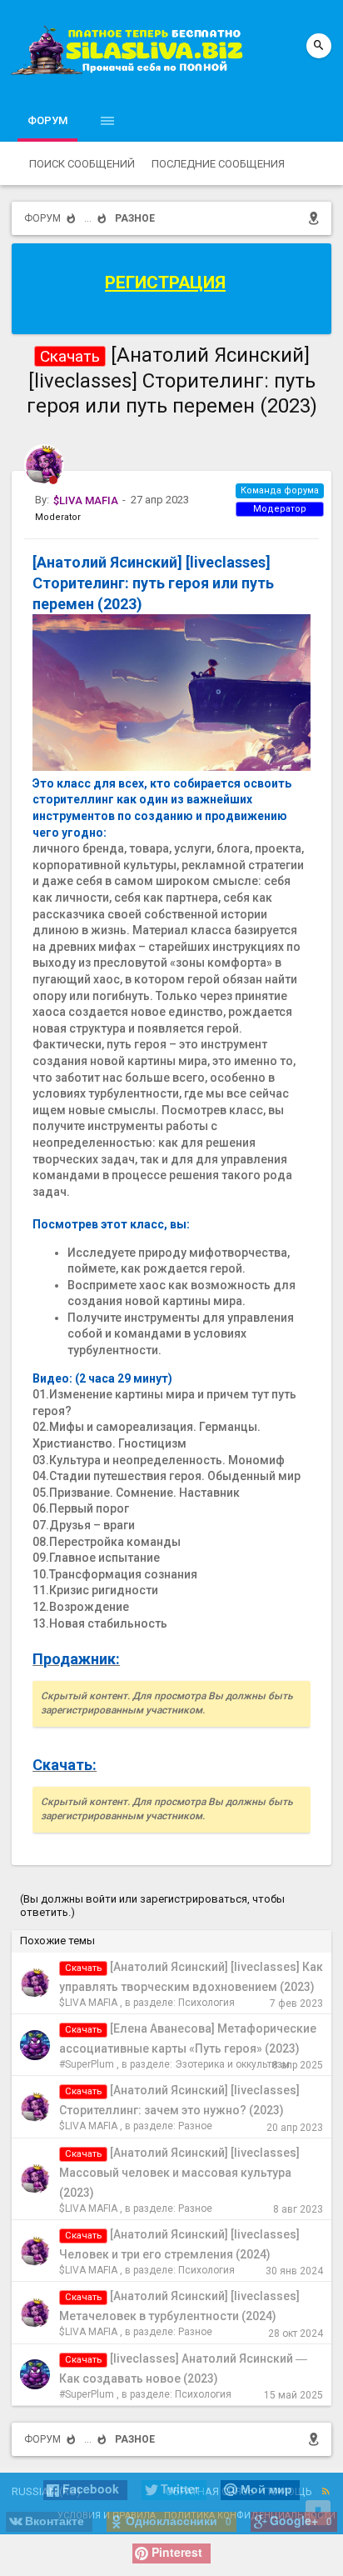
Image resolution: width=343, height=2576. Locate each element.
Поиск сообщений (82, 164)
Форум (47, 120)
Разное (195, 2126)
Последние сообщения (218, 164)
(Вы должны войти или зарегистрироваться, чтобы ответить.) (152, 1906)
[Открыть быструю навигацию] (317, 218)
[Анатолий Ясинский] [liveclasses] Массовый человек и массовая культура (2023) (179, 2173)
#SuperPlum (87, 2064)
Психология (206, 2003)
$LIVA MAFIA (88, 2003)
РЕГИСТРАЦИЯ (165, 283)
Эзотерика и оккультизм (232, 2064)
